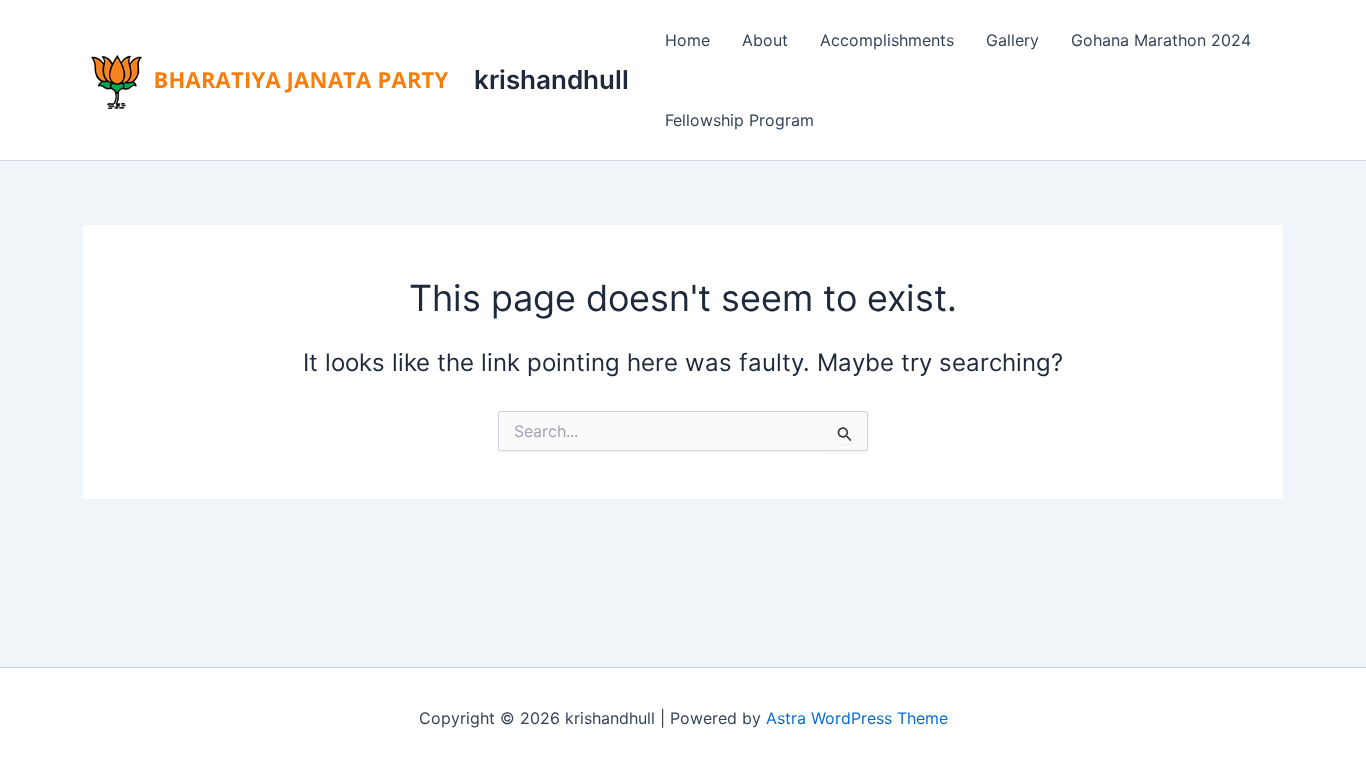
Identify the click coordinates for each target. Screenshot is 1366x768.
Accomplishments (887, 40)
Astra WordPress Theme (857, 718)
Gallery (1012, 40)
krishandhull (551, 79)
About (765, 40)
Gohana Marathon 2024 (1161, 40)
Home (687, 40)
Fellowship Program (739, 120)
